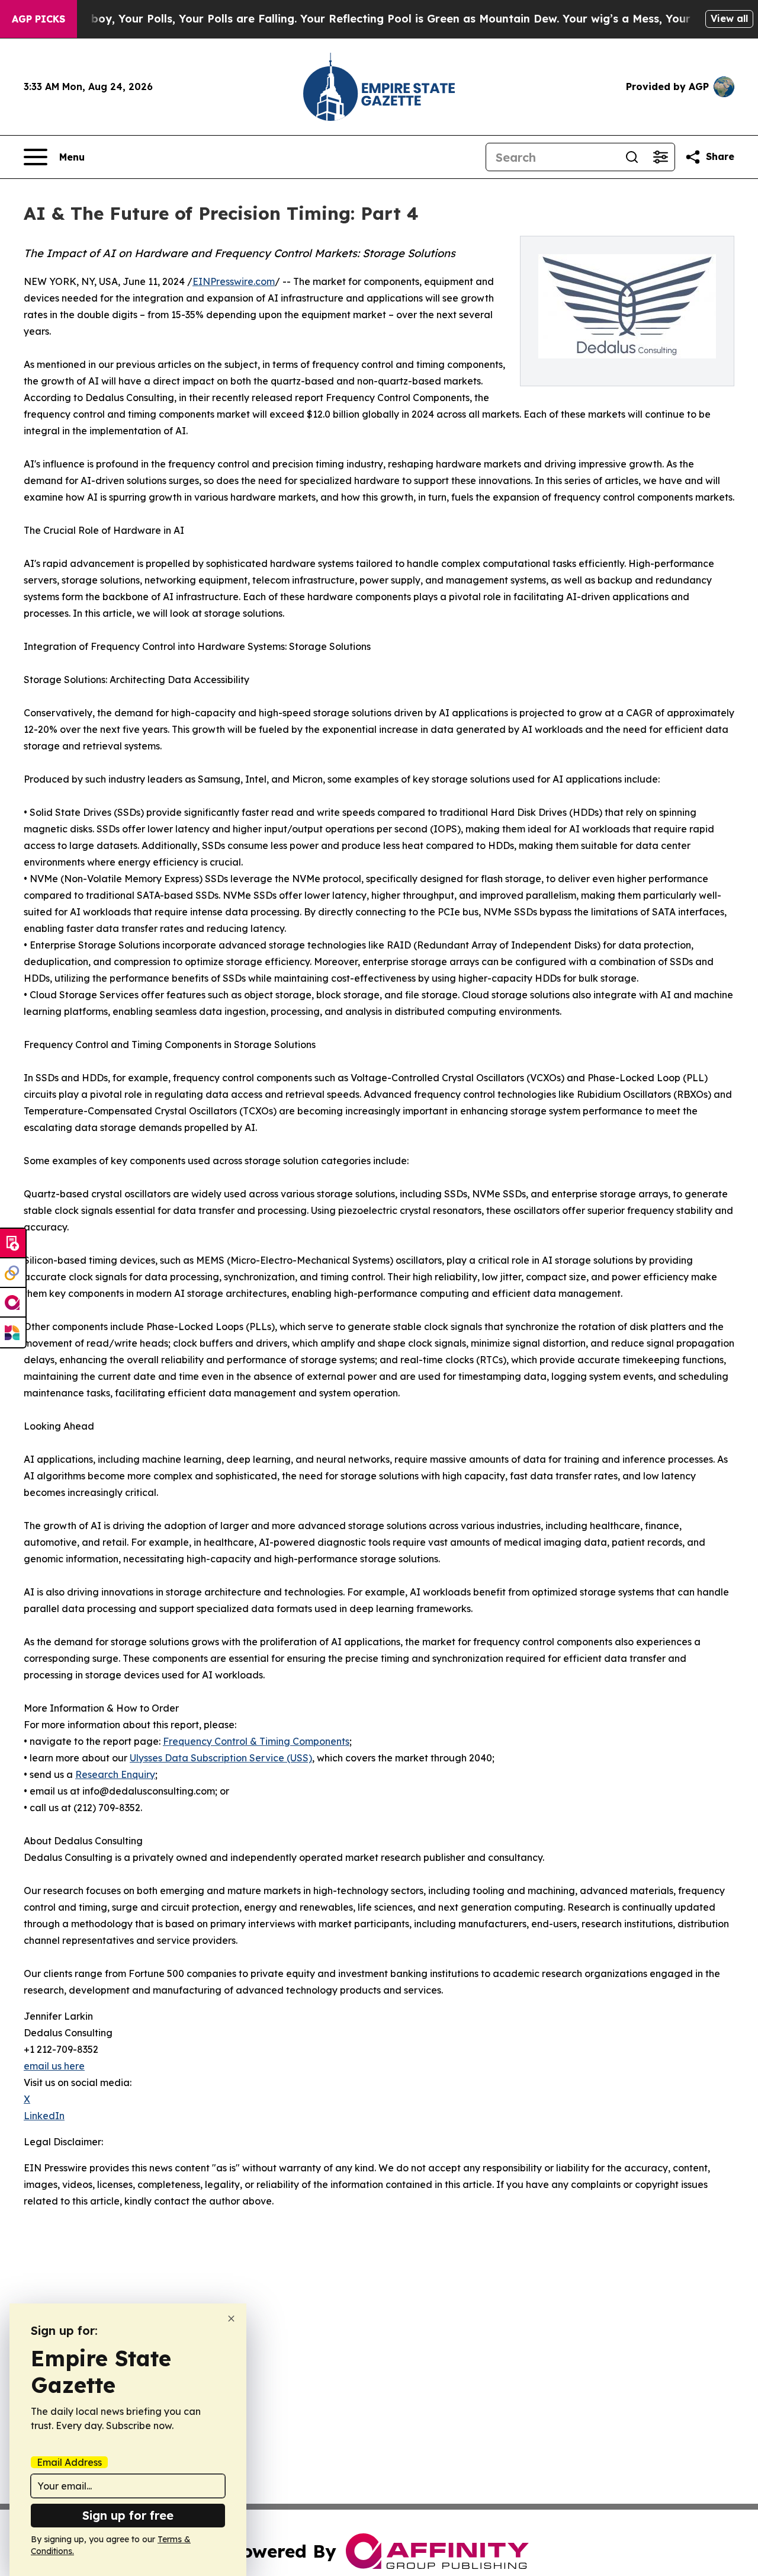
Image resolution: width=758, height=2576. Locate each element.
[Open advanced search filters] (660, 157)
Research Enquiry (115, 1774)
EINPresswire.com (234, 281)
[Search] (632, 157)
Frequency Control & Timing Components (256, 1741)
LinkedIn (44, 2116)
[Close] (231, 2319)
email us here (54, 2066)
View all (729, 18)
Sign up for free (128, 2515)
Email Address (69, 2462)
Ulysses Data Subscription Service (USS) (221, 1758)
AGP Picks (38, 19)
